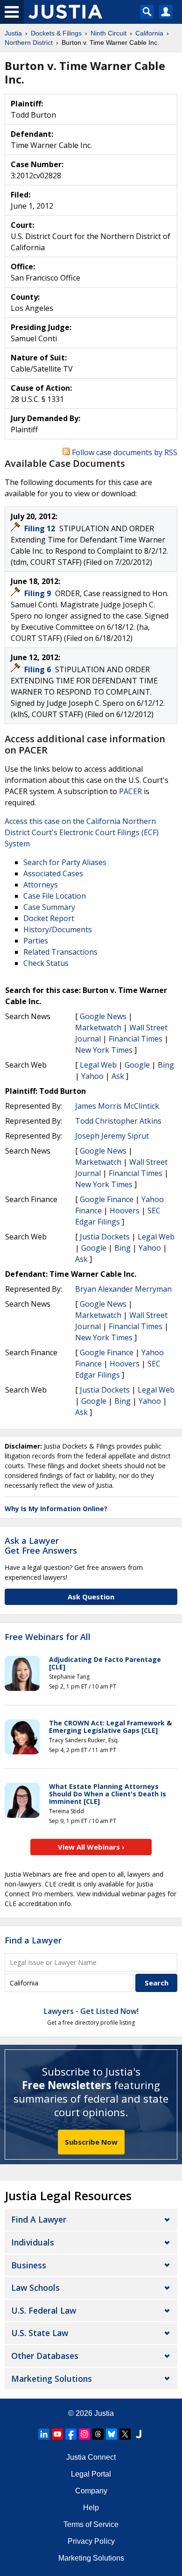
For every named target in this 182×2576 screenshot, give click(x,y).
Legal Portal (91, 2474)
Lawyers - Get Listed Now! (91, 2011)
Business (29, 2265)
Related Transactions (60, 952)
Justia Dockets (105, 1237)
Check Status (46, 963)
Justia (104, 2413)
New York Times (104, 1050)
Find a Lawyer (33, 1940)
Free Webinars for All (48, 1637)
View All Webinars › (91, 1847)
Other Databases (45, 2356)
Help (91, 2508)
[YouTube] (57, 2434)
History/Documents (58, 929)
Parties (36, 941)
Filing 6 (38, 669)
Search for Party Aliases (65, 862)
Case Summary (49, 907)
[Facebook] (71, 2434)
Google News (103, 1016)
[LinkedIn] (44, 2434)
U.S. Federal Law (44, 2310)
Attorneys (41, 885)
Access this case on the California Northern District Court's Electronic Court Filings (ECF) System (82, 832)
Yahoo (92, 1076)
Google (137, 1065)
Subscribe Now (91, 2142)
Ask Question (91, 1597)
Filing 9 (38, 593)
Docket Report (49, 918)
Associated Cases (53, 873)
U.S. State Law (40, 2333)
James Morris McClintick (117, 1106)
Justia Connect (91, 2457)
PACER (130, 791)
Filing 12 (41, 528)
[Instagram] (84, 2434)
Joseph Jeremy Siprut (112, 1136)
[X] (125, 2434)
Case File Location (55, 896)
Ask (118, 1076)
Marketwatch (98, 1028)
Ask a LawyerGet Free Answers (41, 1546)
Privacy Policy (91, 2541)
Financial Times (136, 1039)
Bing (166, 1065)
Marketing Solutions (52, 2379)
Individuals (33, 2242)
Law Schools (35, 2287)
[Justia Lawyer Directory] (139, 2434)
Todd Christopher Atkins (118, 1121)
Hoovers (125, 1211)
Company (91, 2491)
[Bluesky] (112, 2434)
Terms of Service (91, 2524)
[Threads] (98, 2434)
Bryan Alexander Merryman (123, 1289)
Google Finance (107, 1199)
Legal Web (98, 1065)
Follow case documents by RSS (124, 452)
